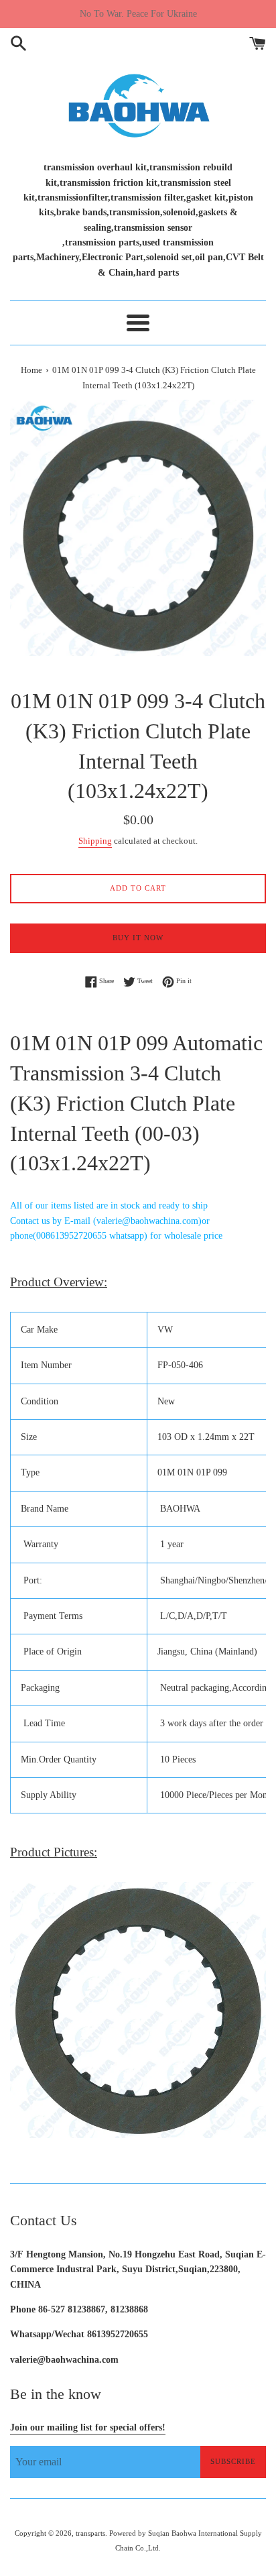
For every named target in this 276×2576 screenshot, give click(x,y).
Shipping (95, 841)
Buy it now (138, 938)
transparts (90, 2533)
